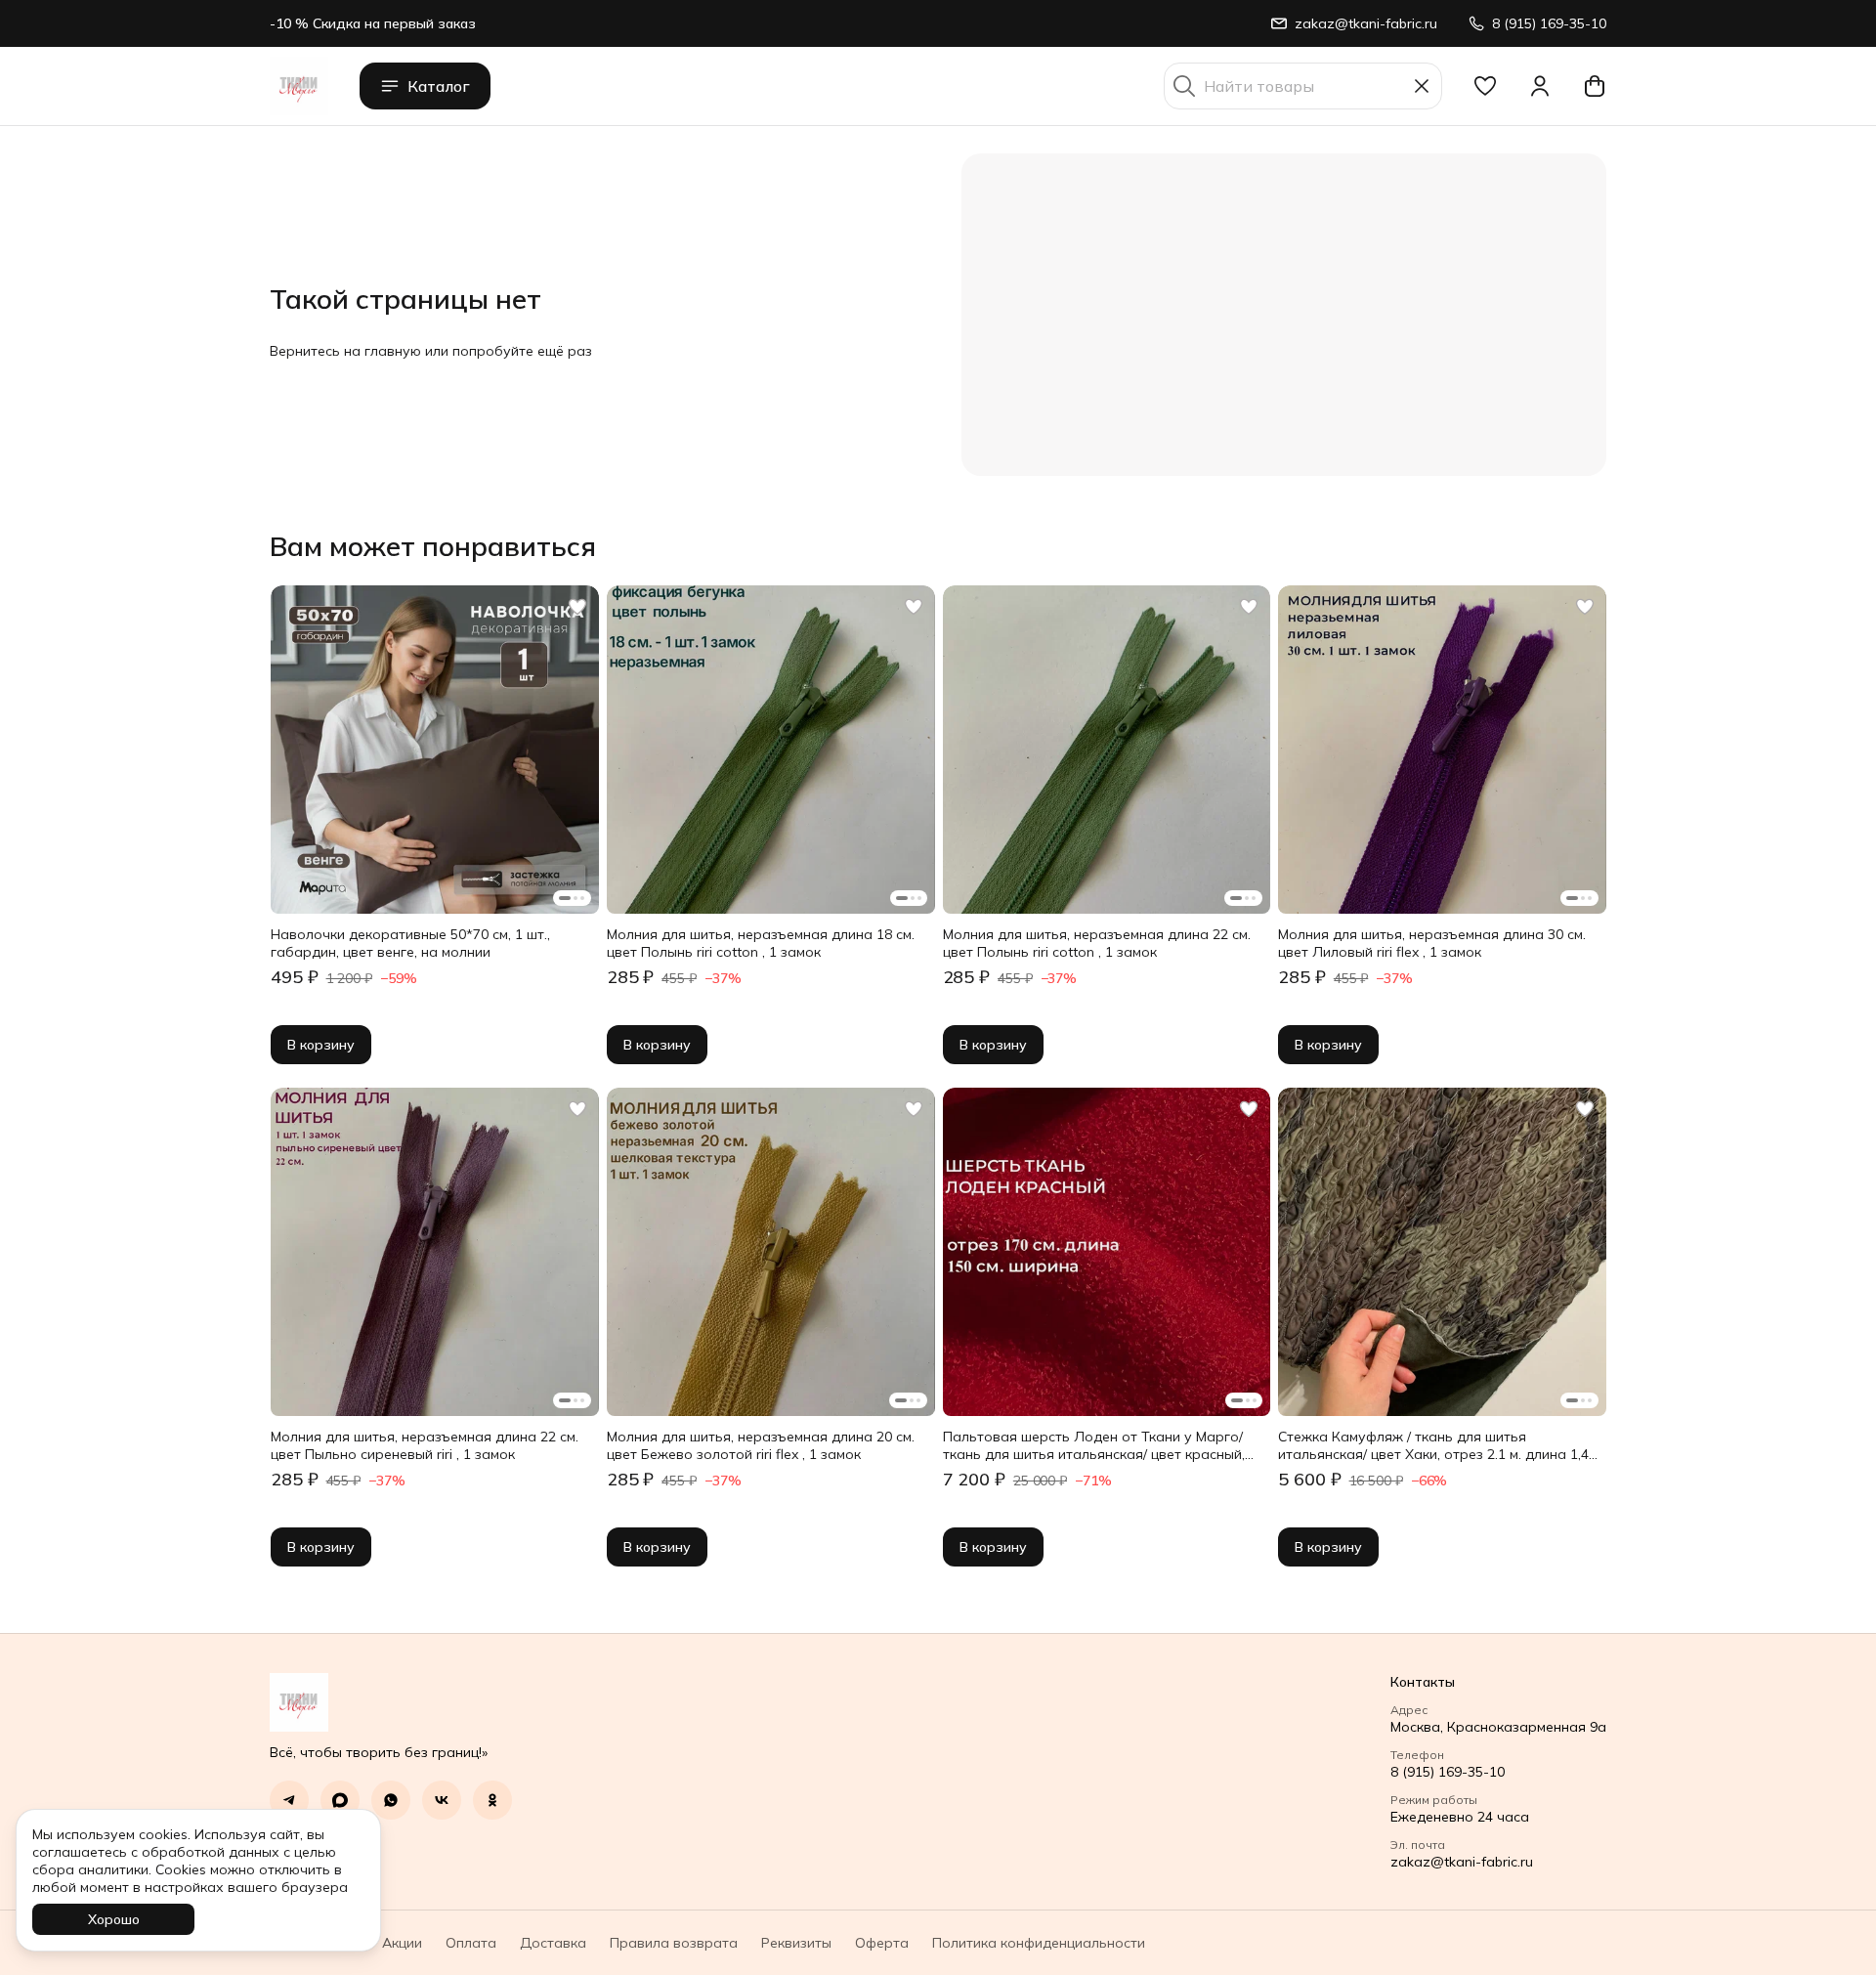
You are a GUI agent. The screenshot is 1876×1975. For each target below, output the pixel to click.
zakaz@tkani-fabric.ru (1462, 1862)
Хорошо (114, 1919)
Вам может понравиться (433, 546)
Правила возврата (674, 1943)
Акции (402, 1943)
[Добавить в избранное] (577, 607)
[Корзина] (1595, 86)
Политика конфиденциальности (1039, 1943)
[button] (1485, 86)
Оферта (882, 1943)
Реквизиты (796, 1943)
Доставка (553, 1943)
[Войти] (1540, 86)
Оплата (471, 1943)
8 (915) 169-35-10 (1448, 1772)
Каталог (439, 86)
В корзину (321, 1045)
